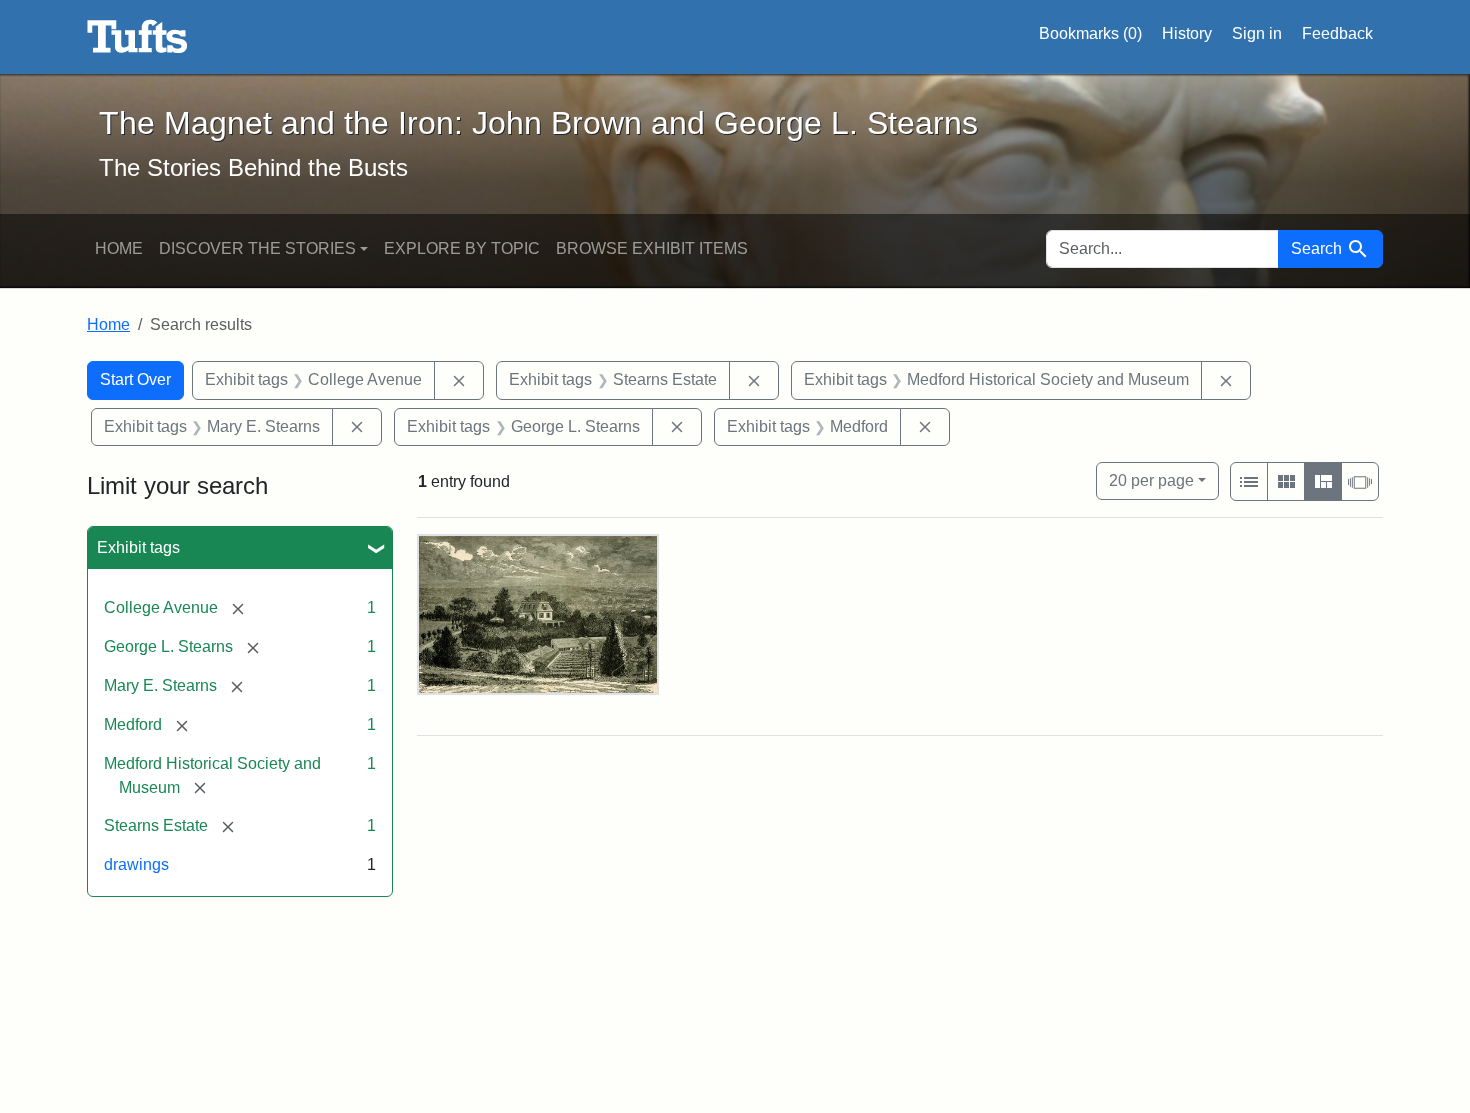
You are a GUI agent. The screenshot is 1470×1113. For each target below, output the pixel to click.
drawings (136, 864)
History (1187, 33)
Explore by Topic (462, 248)
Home (119, 248)
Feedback (1337, 33)
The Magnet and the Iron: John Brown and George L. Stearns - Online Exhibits (137, 37)
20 (1151, 480)
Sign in (1257, 33)
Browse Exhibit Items (652, 248)
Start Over (135, 379)
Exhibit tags (138, 547)
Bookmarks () (1090, 33)
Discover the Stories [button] (257, 248)
